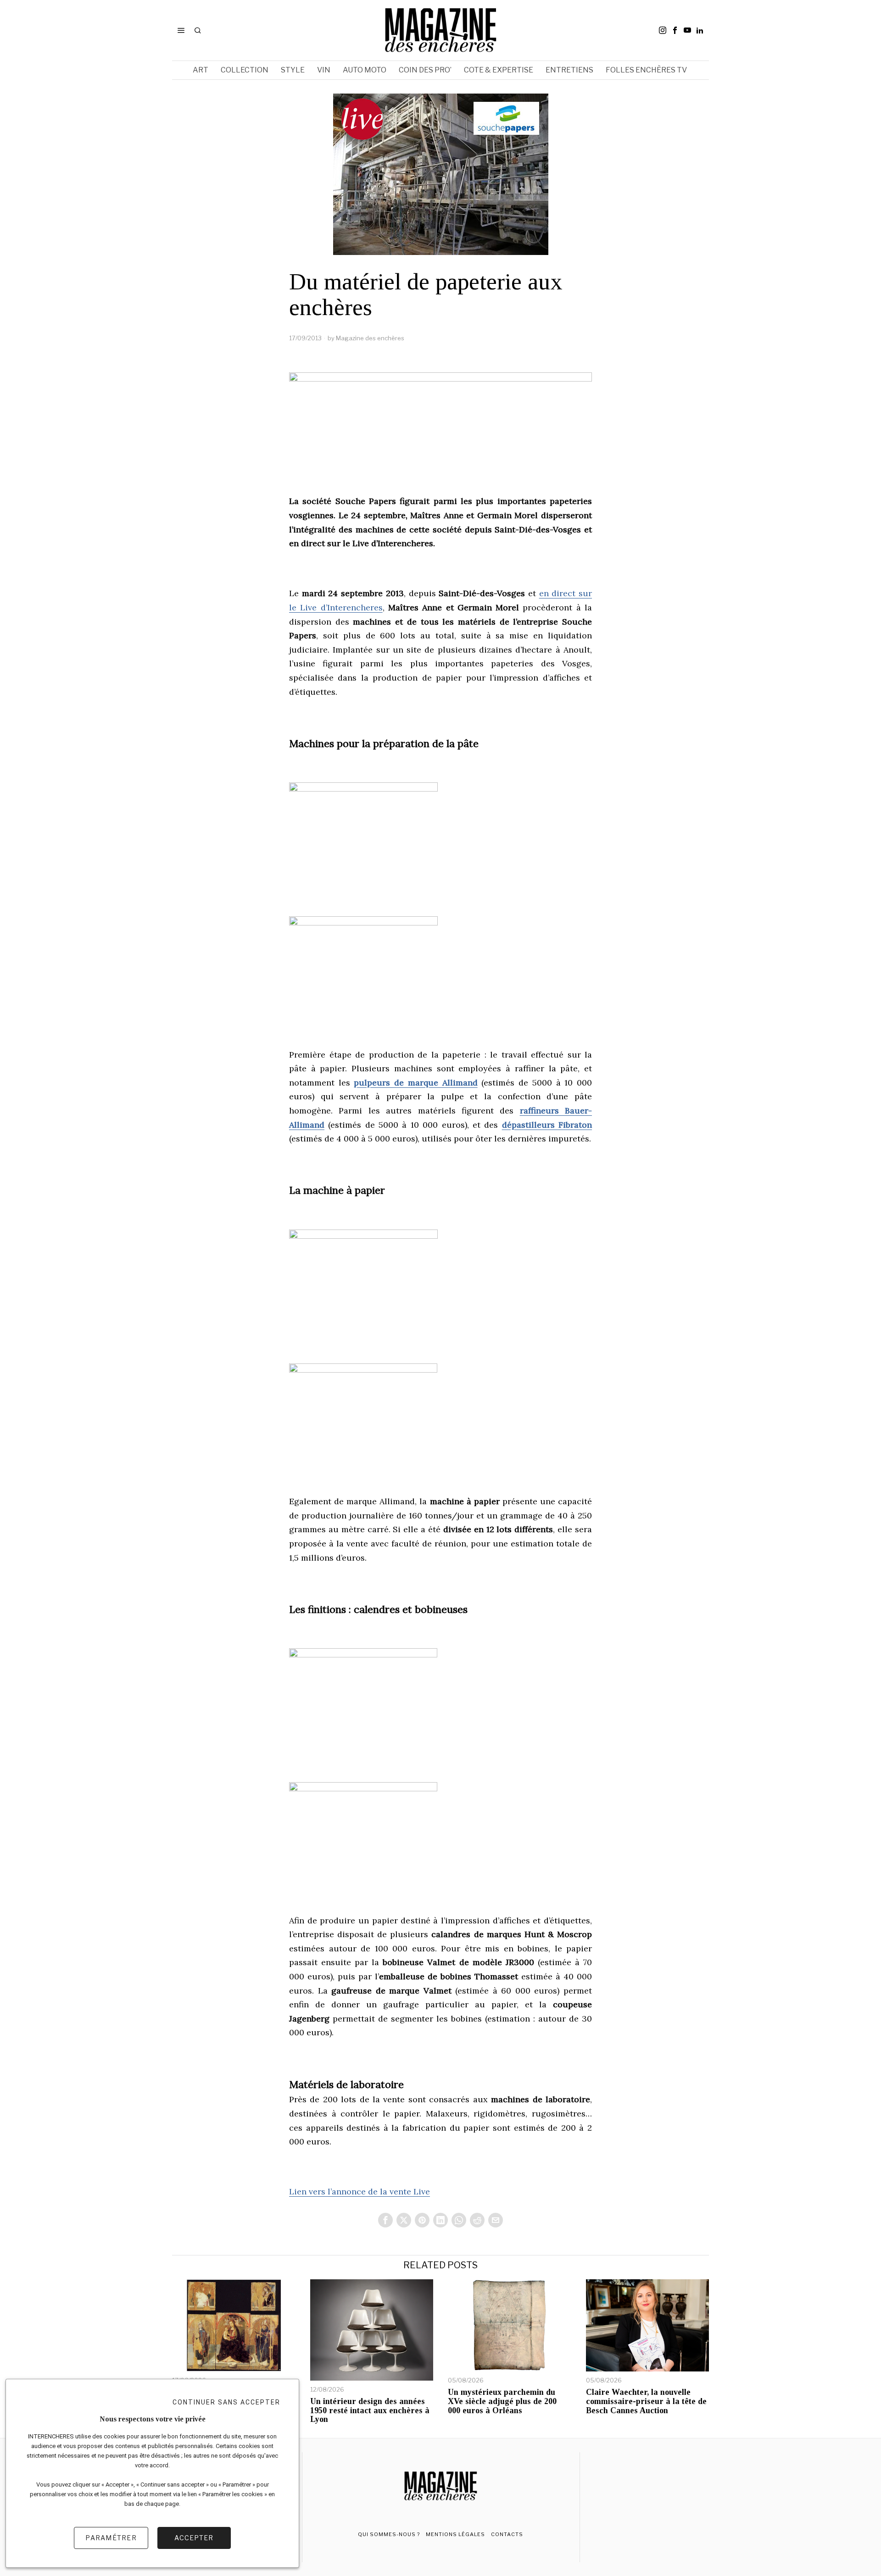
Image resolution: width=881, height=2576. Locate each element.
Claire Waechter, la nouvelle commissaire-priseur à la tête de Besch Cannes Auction (646, 2401)
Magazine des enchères (370, 338)
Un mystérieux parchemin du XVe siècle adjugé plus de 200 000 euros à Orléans (502, 2401)
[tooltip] (663, 30)
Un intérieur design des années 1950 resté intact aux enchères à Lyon (370, 2411)
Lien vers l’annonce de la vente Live (360, 2191)
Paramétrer (111, 2538)
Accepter (194, 2538)
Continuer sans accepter (226, 2402)
